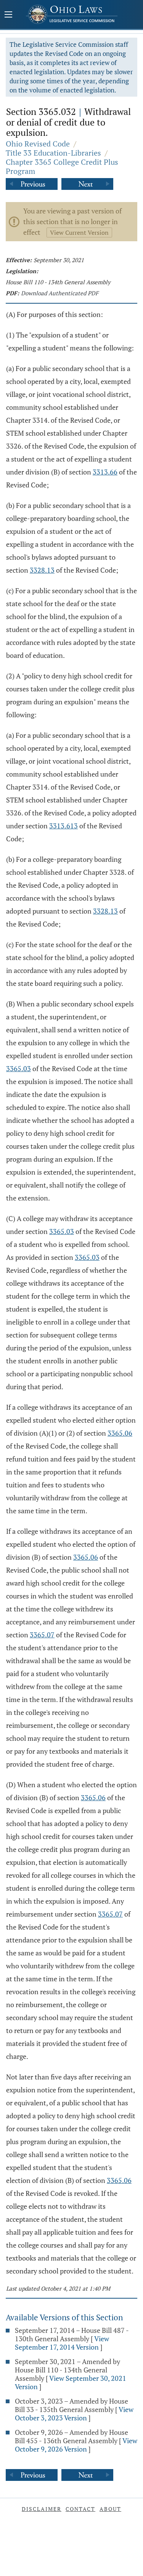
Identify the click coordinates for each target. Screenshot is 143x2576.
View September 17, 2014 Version (62, 2343)
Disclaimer (42, 2509)
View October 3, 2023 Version (74, 2414)
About (110, 2509)
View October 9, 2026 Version (76, 2445)
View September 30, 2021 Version (71, 2382)
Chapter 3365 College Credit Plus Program (62, 166)
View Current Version (79, 232)
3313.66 (105, 472)
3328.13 (42, 570)
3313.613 (63, 826)
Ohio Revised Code (38, 144)
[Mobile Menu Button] (8, 15)
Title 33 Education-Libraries (53, 153)
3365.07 (42, 1635)
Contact (80, 2509)
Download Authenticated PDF (60, 293)
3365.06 (120, 1433)
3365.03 (18, 1068)
